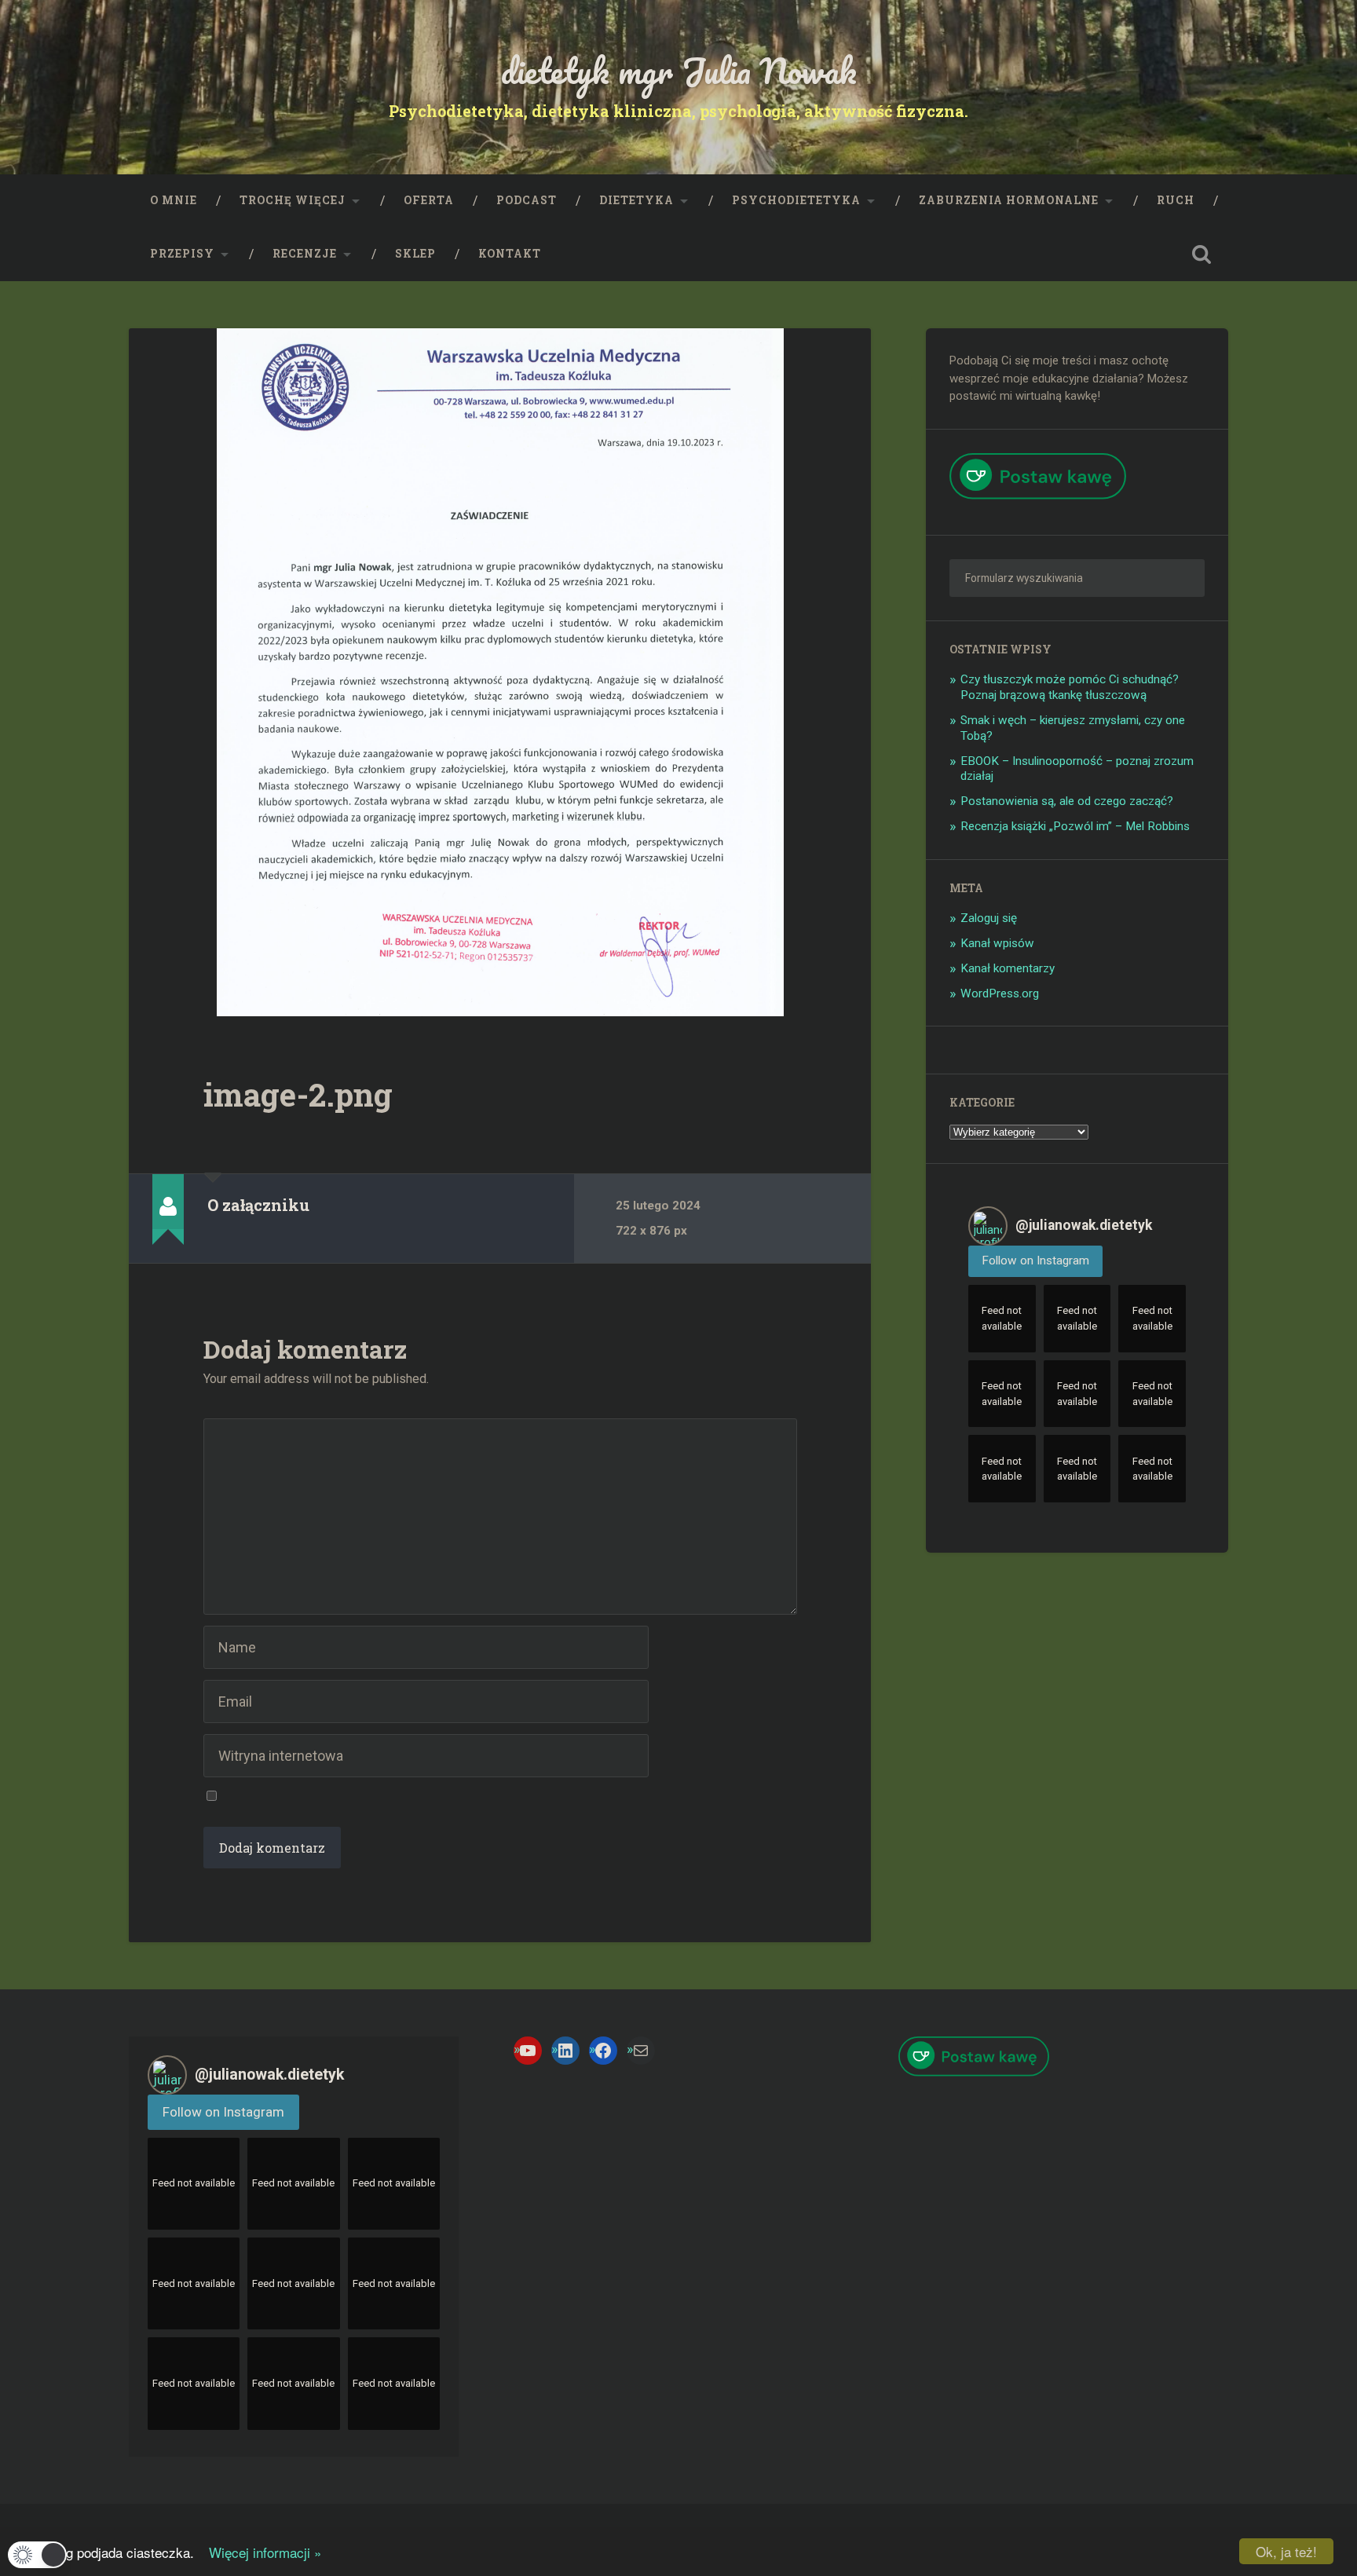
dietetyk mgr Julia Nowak (679, 70)
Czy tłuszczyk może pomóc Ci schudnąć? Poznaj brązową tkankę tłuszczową (1070, 687)
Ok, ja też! (1286, 2551)
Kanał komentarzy (1008, 968)
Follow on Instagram (1035, 1261)
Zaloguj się (989, 918)
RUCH (1176, 200)
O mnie (174, 200)
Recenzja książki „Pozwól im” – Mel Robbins (1075, 826)
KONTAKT (510, 254)
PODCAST (527, 200)
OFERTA (429, 200)
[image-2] (500, 672)
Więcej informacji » (260, 2552)
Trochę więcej (293, 200)
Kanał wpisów (997, 943)
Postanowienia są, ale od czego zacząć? (1067, 801)
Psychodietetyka (796, 200)
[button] (37, 2555)
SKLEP (415, 254)
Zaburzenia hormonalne (1009, 200)
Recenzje (305, 254)
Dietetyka (636, 200)
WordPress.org (1000, 993)
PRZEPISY (182, 254)
